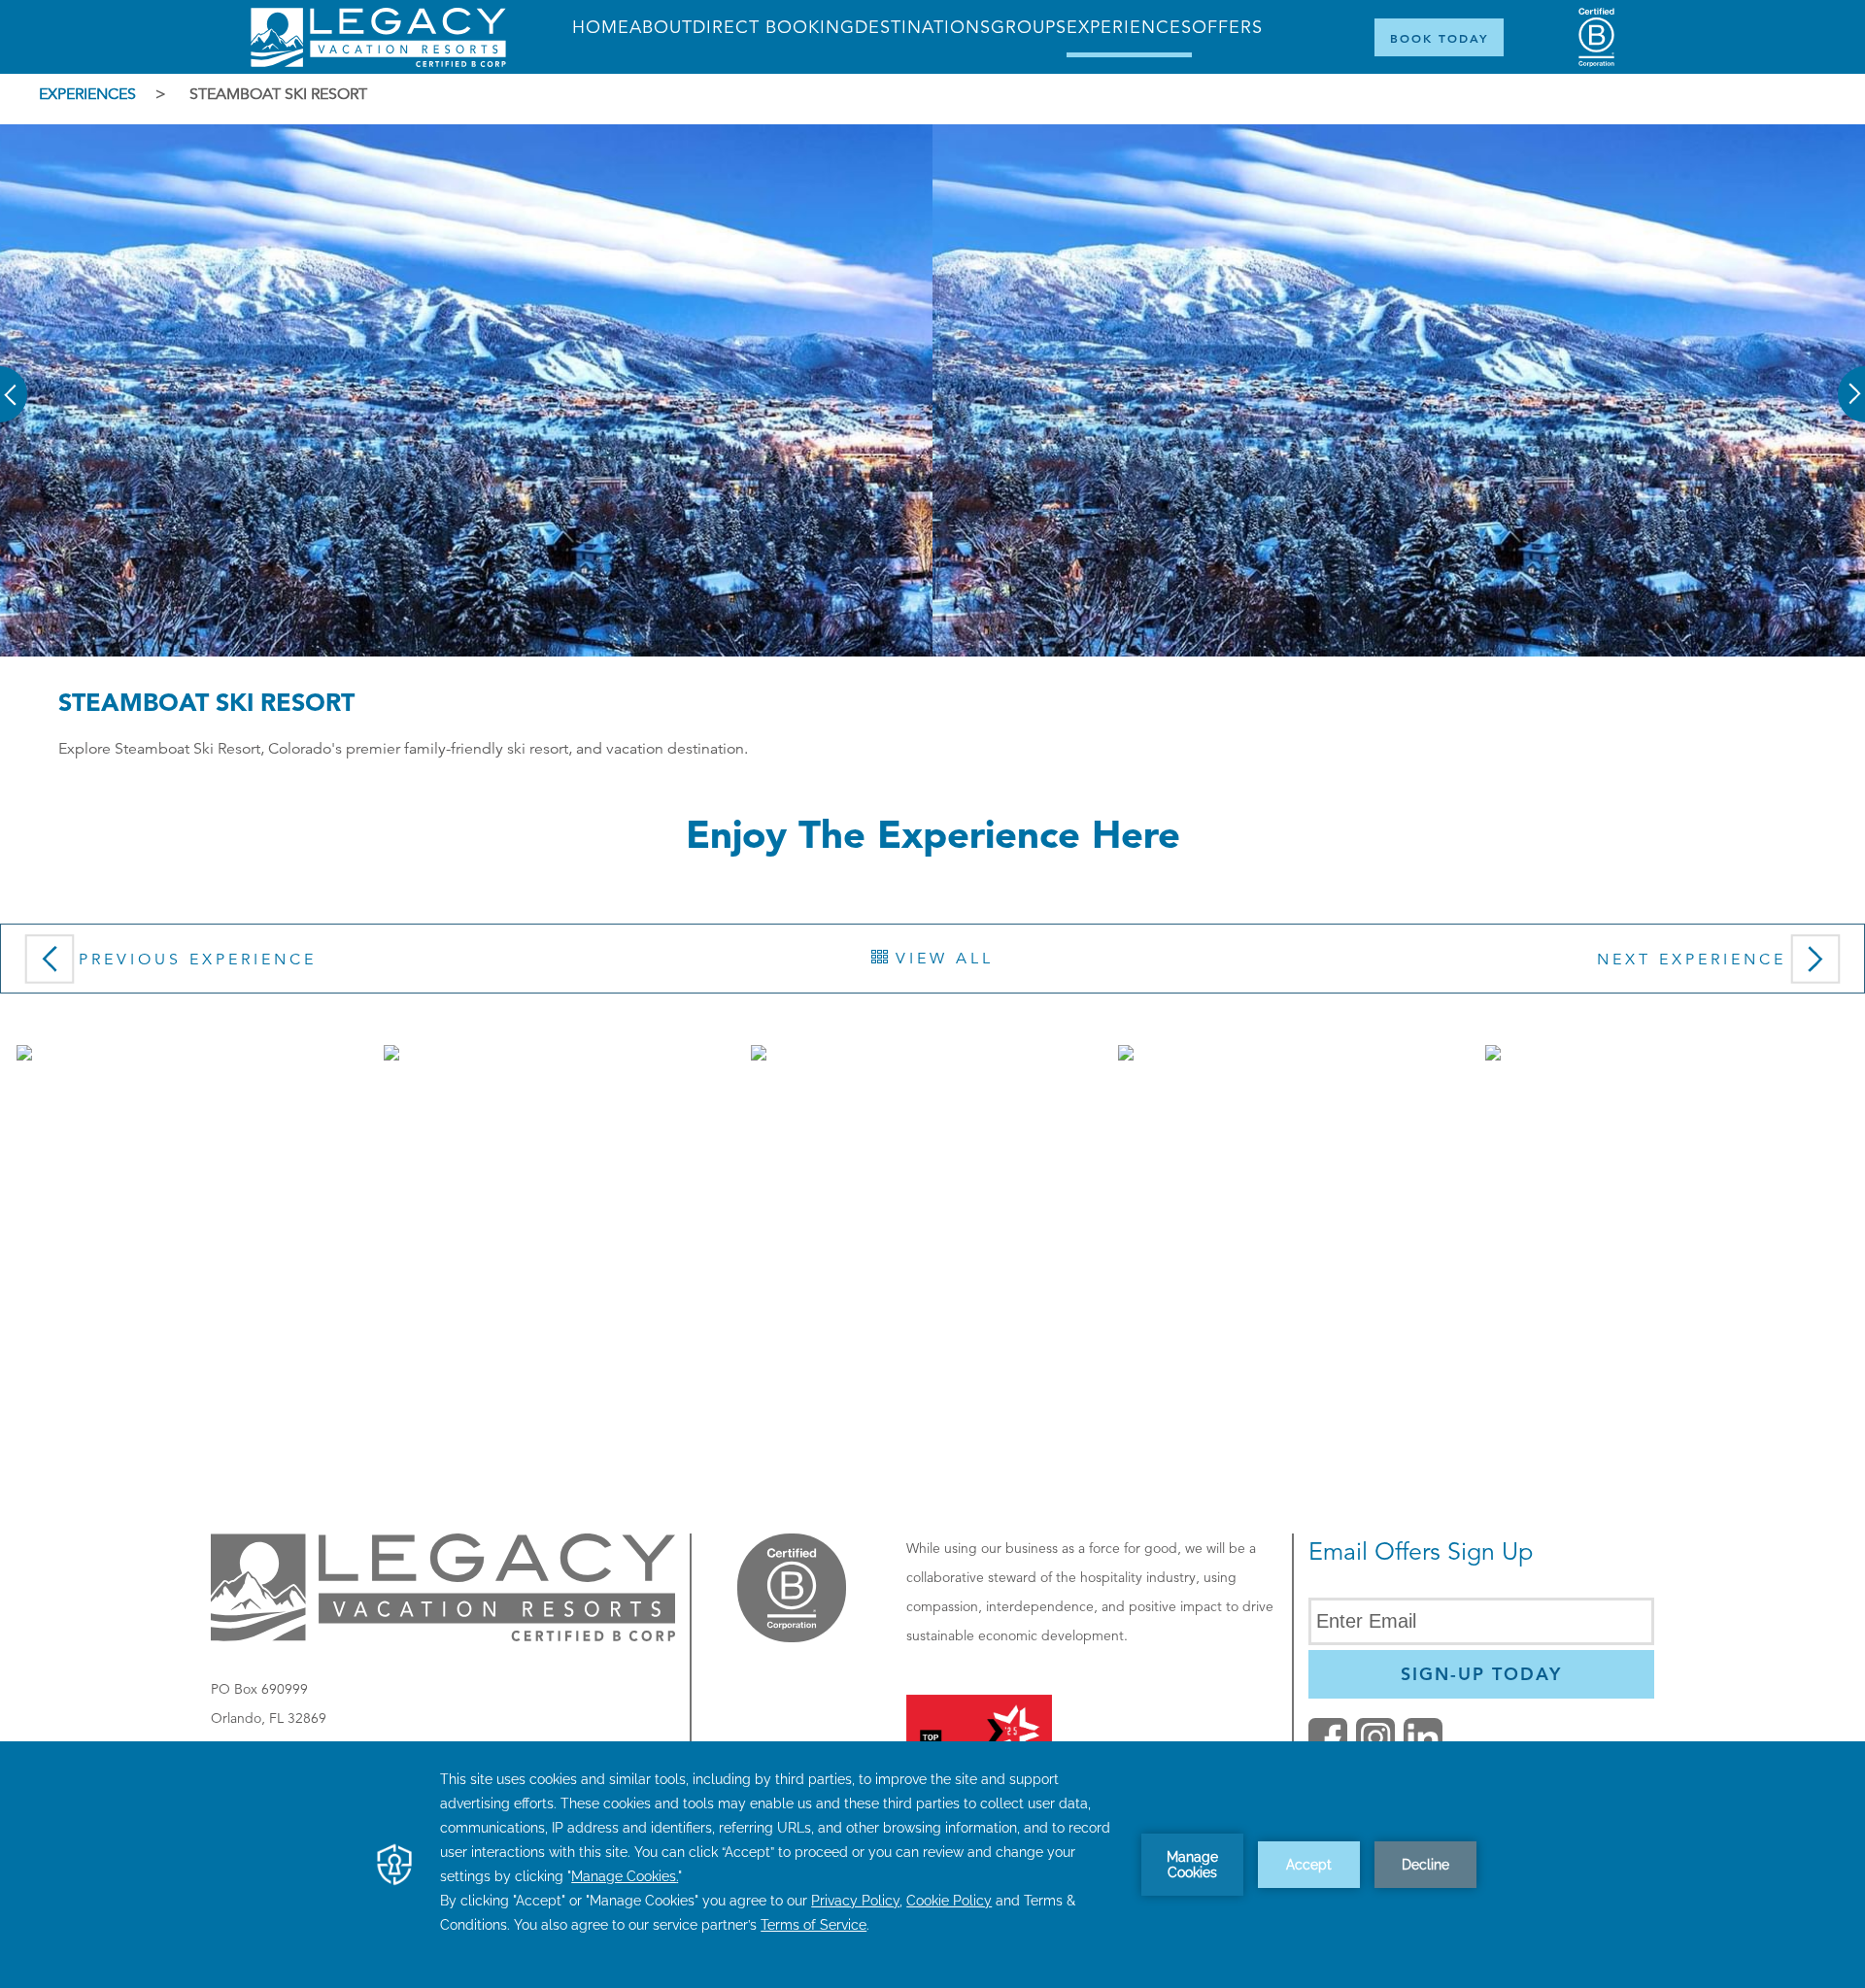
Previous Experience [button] (198, 960)
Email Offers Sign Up (1421, 1551)
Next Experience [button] (1692, 960)
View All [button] (941, 959)
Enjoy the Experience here (933, 834)
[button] (15, 381)
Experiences (87, 94)
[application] (932, 1865)
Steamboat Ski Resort (278, 94)
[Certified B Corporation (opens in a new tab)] (1596, 37)
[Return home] (378, 62)
